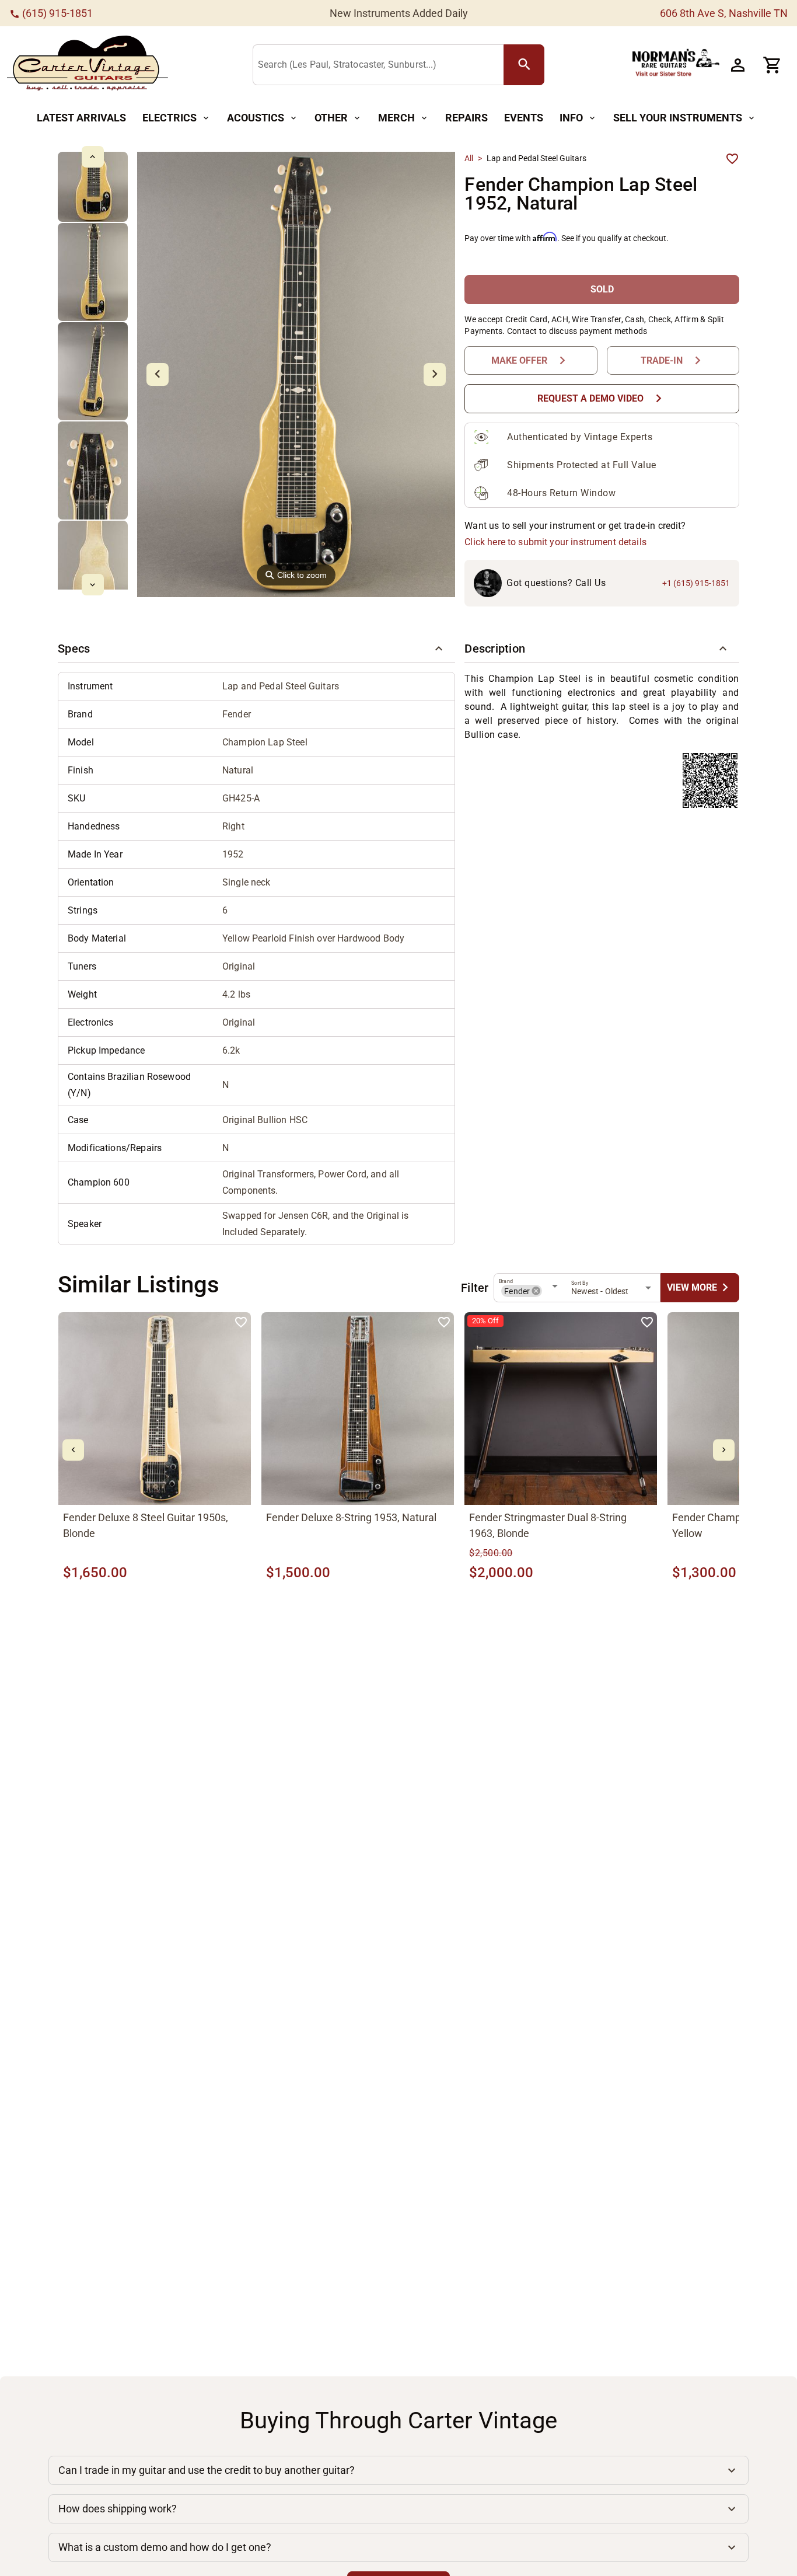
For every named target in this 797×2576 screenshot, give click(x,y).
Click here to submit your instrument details (555, 542)
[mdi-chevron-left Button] (73, 1450)
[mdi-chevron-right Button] (724, 1450)
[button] (256, 649)
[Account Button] (737, 65)
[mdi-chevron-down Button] (92, 585)
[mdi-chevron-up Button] (92, 157)
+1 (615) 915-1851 (696, 583)
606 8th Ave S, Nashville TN (724, 13)
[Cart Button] (772, 65)
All (469, 158)
